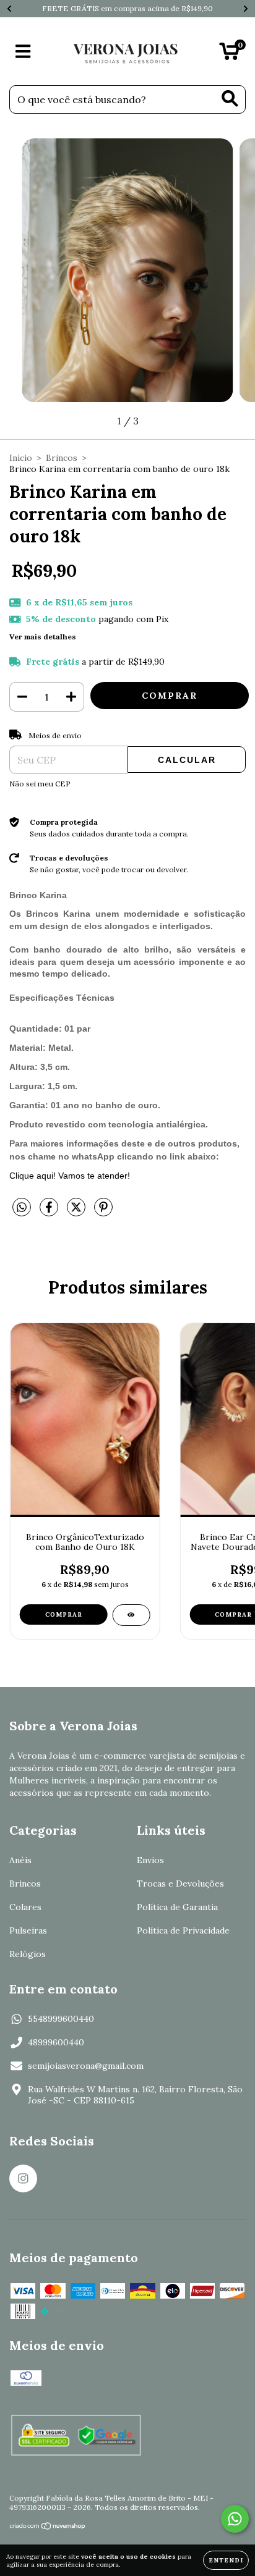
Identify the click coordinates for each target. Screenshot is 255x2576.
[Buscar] (230, 99)
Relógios (28, 1954)
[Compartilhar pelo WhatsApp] (22, 1208)
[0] (229, 54)
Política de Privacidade (183, 1930)
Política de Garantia (177, 1907)
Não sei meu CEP (40, 784)
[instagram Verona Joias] (23, 2178)
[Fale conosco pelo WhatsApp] (235, 2519)
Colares (25, 1907)
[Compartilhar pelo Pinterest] (103, 1212)
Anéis (20, 1860)
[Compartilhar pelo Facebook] (50, 1212)
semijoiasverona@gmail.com (86, 2066)
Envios (150, 1860)
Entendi (226, 2560)
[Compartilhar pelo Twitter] (77, 1212)
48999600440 (56, 2042)
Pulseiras (28, 1930)
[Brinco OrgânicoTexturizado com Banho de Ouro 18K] (131, 1615)
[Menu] (23, 52)
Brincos (62, 458)
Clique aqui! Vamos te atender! (70, 1176)
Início (21, 458)
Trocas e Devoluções (180, 1884)
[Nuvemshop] (48, 2528)
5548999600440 (61, 2019)
